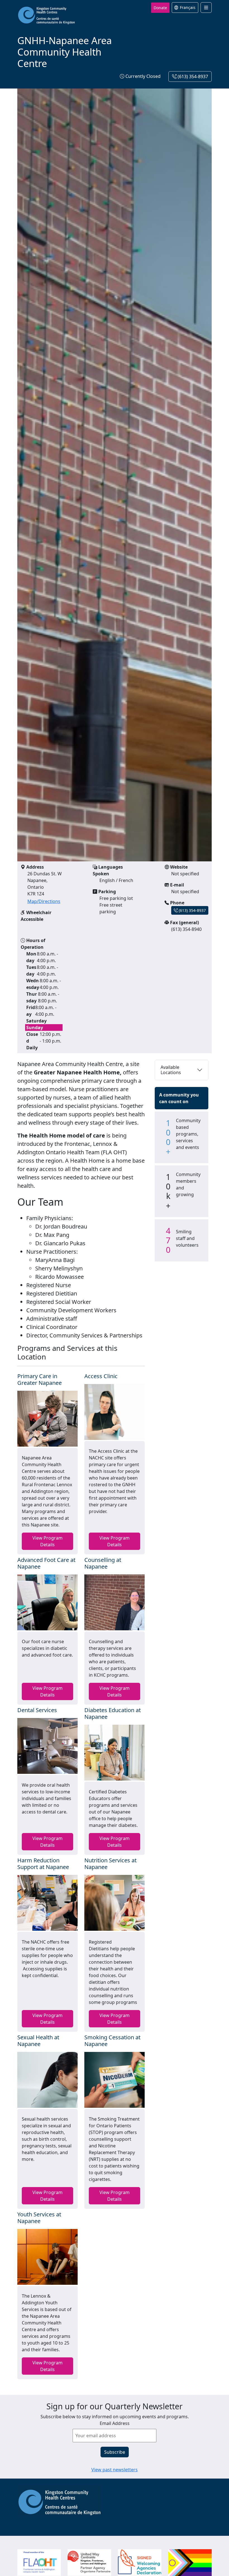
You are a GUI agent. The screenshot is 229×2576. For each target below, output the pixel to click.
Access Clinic (101, 1376)
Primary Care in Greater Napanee (40, 1379)
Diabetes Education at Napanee (113, 1713)
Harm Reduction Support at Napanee (43, 1864)
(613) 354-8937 (192, 77)
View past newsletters (115, 2470)
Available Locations (171, 1070)
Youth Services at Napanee (39, 2218)
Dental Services (37, 1710)
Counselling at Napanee (103, 1563)
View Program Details (47, 1541)
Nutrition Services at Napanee (110, 1864)
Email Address (115, 2423)
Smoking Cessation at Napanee (112, 2041)
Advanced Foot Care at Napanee (46, 1563)
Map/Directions (44, 901)
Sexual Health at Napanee (38, 2041)
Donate (160, 8)
